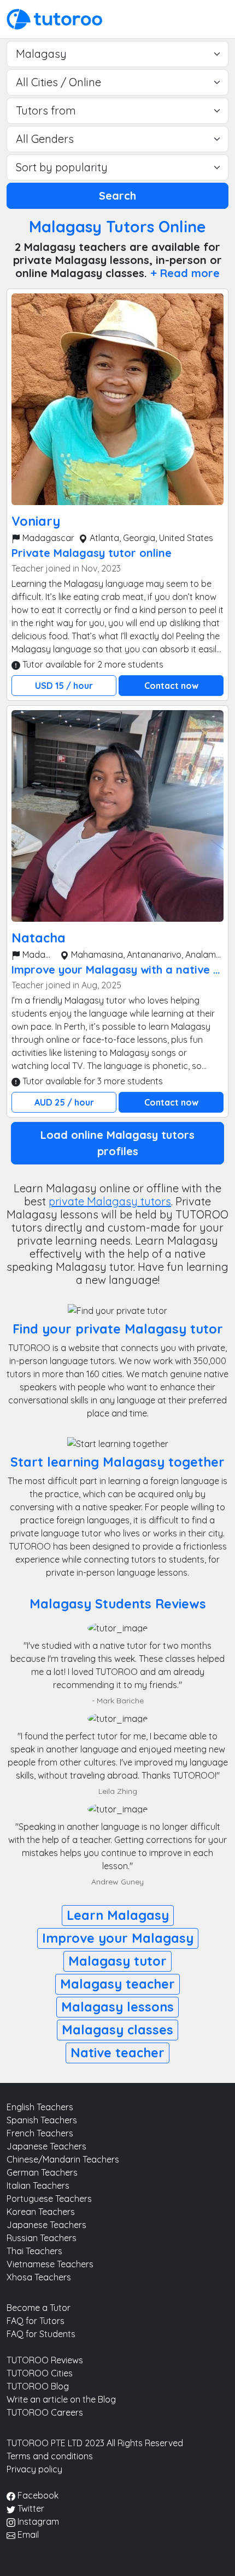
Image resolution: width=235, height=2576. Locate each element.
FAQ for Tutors (36, 2321)
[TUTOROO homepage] (54, 18)
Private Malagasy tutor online (92, 553)
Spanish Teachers (42, 2120)
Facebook (37, 2495)
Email (27, 2535)
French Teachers (40, 2133)
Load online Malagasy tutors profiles (117, 1143)
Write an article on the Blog (61, 2399)
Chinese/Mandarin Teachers (63, 2159)
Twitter (30, 2508)
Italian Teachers (38, 2185)
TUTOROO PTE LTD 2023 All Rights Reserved (95, 2443)
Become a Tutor (39, 2308)
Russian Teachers (42, 2238)
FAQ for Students (41, 2334)
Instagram (37, 2521)
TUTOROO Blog (38, 2386)
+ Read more (185, 273)
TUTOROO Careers (45, 2412)
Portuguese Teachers (49, 2199)
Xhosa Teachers (39, 2277)
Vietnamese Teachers (50, 2264)
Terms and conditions (50, 2456)
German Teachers (42, 2172)
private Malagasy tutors (110, 1201)
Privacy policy (34, 2469)
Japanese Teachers (46, 2146)
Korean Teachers (41, 2212)
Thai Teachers (34, 2251)
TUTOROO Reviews (45, 2360)
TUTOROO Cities (40, 2373)
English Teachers (40, 2107)
